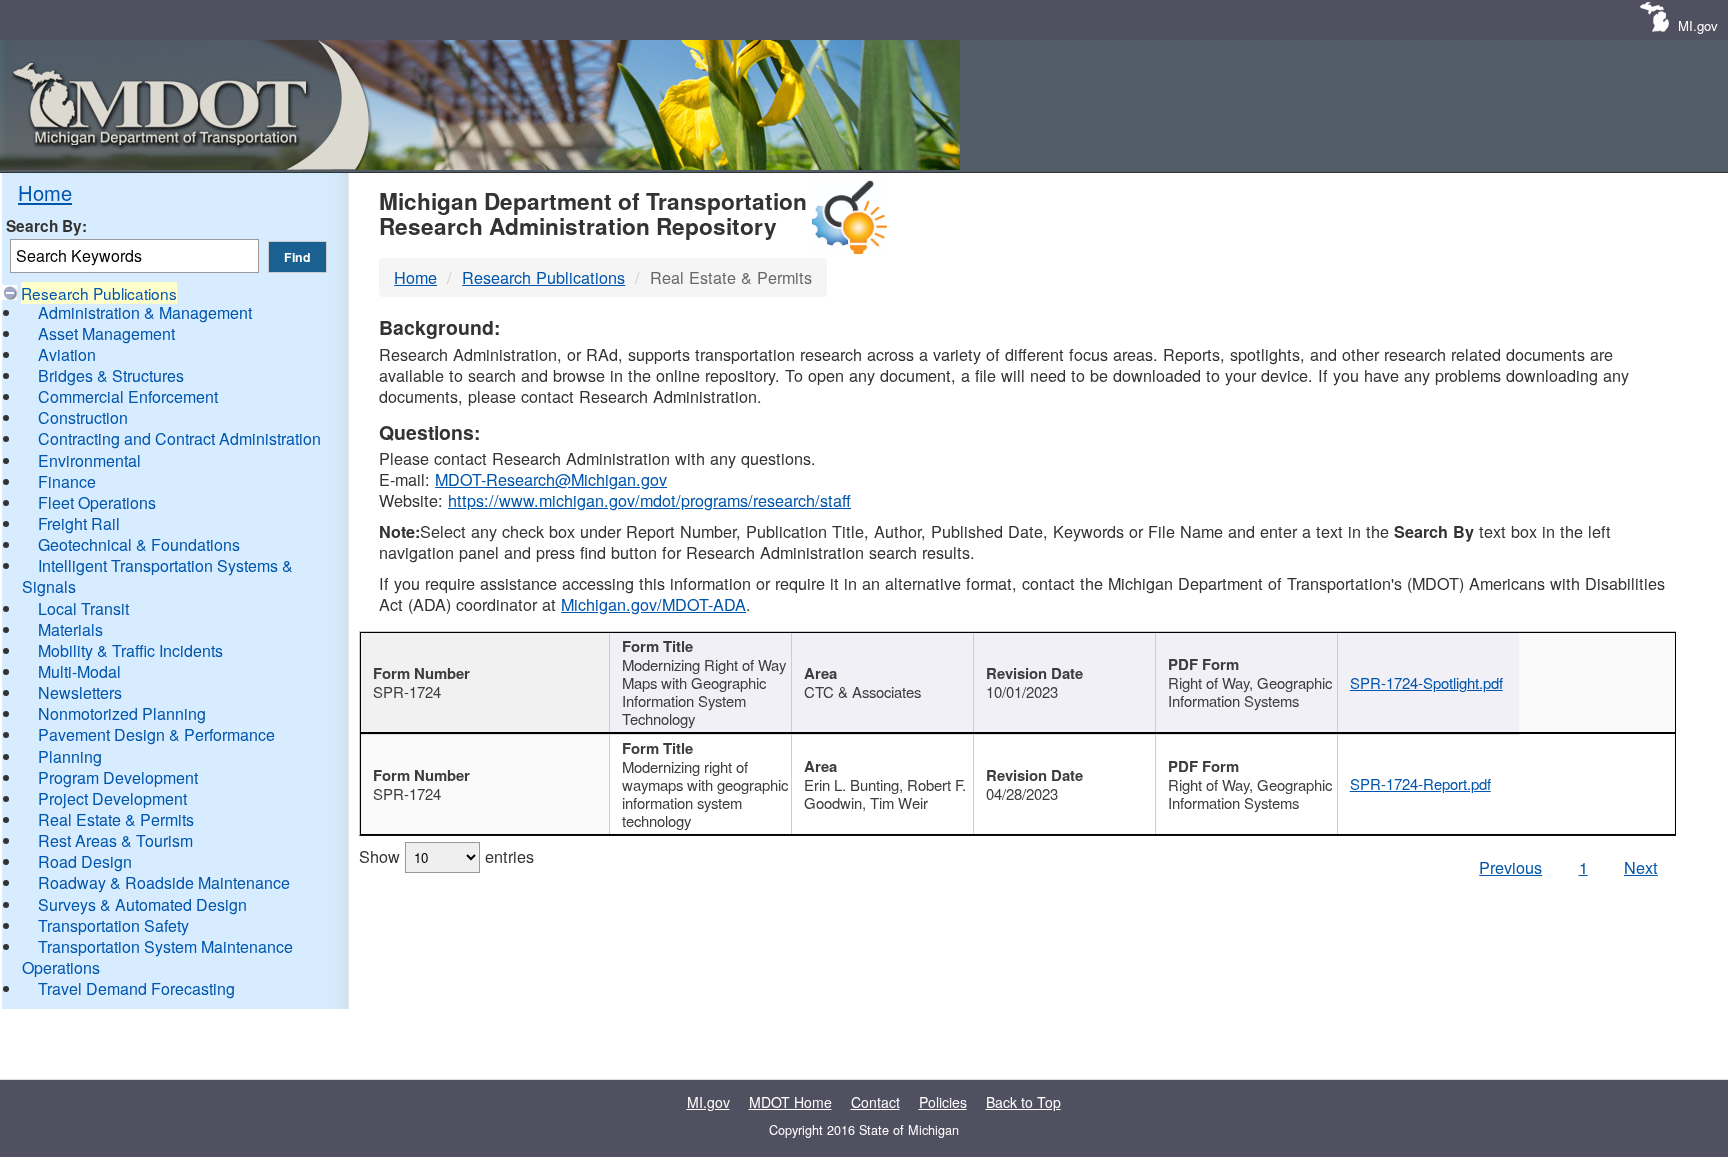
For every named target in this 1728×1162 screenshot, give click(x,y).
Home (45, 192)
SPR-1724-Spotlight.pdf (1426, 682)
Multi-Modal (79, 671)
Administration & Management (145, 312)
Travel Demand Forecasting (136, 988)
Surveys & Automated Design (142, 904)
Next (1641, 867)
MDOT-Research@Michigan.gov (551, 479)
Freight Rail (79, 523)
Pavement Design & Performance (156, 734)
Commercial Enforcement (128, 396)
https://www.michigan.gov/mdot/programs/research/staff (649, 500)
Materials (70, 629)
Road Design (85, 861)
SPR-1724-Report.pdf (1420, 783)
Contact (875, 1102)
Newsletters (80, 692)
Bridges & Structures (111, 375)
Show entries (446, 856)
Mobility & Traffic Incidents (130, 650)
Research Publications (99, 293)
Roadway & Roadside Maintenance (164, 882)
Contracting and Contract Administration (179, 438)
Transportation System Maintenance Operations (157, 957)
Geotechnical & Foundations (139, 544)
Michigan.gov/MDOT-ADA (653, 604)
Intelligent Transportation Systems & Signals (157, 576)
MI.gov (1698, 25)
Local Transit (83, 608)
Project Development (112, 798)
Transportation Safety (113, 925)
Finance (67, 481)
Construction (83, 417)
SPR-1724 (407, 691)
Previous (1510, 867)
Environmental (89, 460)
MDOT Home (790, 1102)
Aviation (67, 354)
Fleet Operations (97, 502)
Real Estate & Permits (116, 819)
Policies (943, 1102)
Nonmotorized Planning (122, 713)
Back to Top (1023, 1102)
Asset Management (106, 333)
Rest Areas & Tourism (115, 840)
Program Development (118, 777)
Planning (70, 756)
